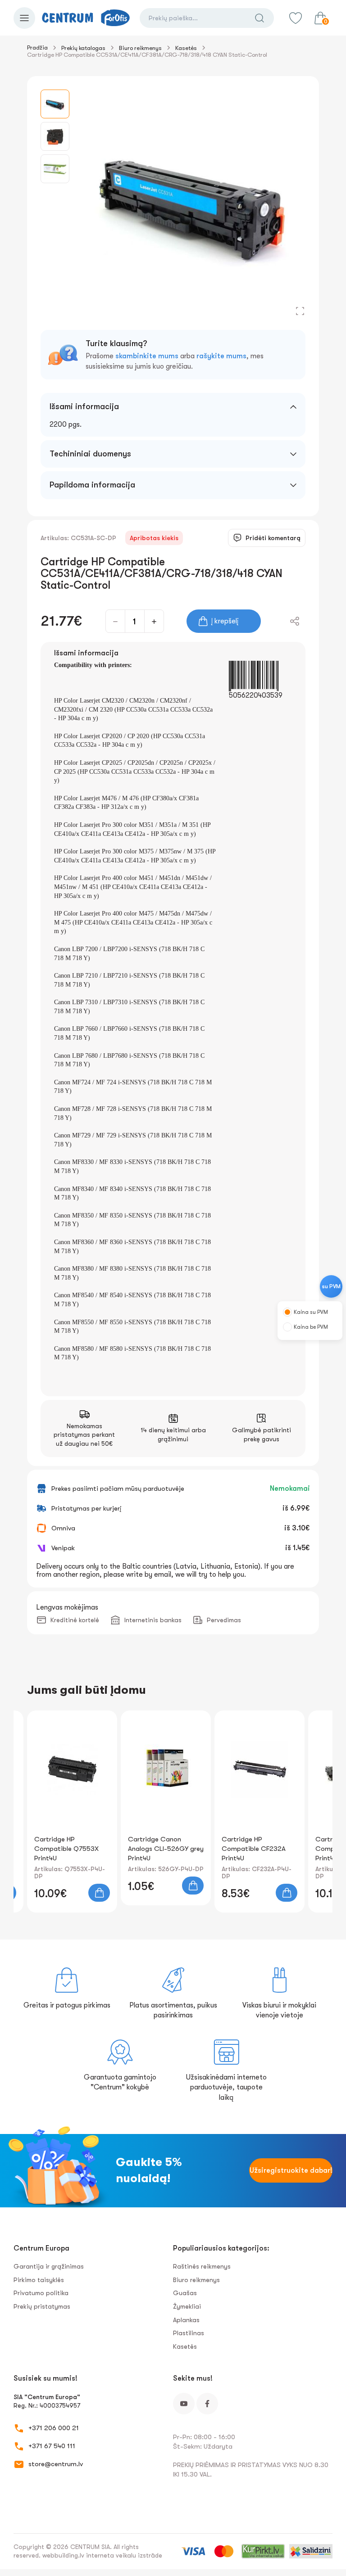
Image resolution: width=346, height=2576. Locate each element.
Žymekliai (187, 2306)
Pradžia (37, 47)
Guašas (185, 2293)
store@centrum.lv (56, 2464)
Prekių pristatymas (42, 2306)
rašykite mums (221, 356)
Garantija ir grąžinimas (49, 2266)
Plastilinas (189, 2333)
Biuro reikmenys (140, 48)
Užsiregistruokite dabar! (291, 2170)
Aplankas (186, 2320)
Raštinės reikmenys (202, 2266)
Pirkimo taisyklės (39, 2280)
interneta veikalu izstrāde (124, 2555)
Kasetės (186, 48)
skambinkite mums (147, 356)
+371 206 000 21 (54, 2428)
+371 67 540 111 (52, 2446)
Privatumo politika (41, 2293)
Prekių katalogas (83, 48)
